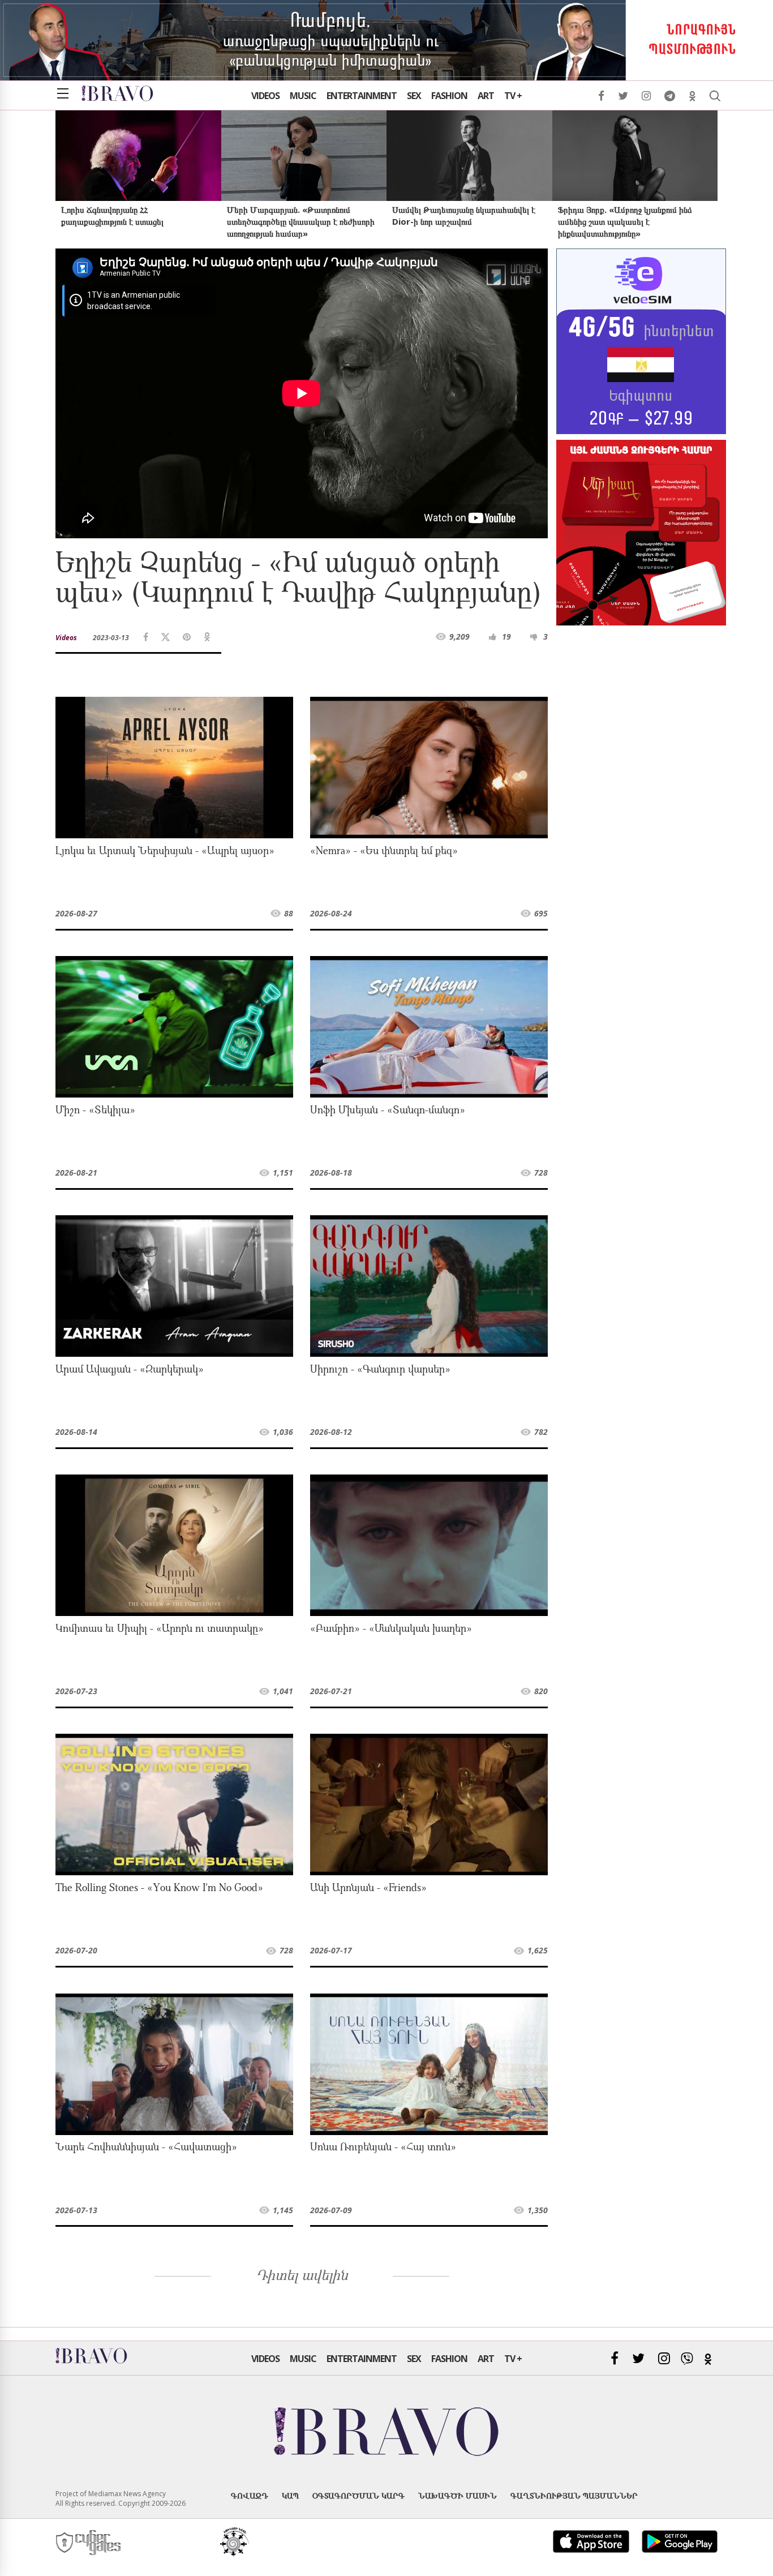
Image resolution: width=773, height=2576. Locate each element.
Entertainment (362, 96)
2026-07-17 (331, 1950)
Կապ (290, 2495)
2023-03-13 (111, 638)
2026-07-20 (76, 1950)
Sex (414, 96)
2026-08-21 (76, 1173)
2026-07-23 (76, 1691)
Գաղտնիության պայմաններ (574, 2495)
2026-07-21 (331, 1691)
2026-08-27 (76, 913)
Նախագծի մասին (458, 2495)
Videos (265, 96)
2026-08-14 (76, 1432)
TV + (513, 96)
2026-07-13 (76, 2210)
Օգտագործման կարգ (358, 2495)
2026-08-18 (331, 1173)
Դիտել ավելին (302, 2277)
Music (303, 96)
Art (486, 96)
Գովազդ (250, 2495)
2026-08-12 (331, 1432)
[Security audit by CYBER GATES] (89, 2543)
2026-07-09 (331, 2210)
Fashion (449, 96)
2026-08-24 (331, 913)
